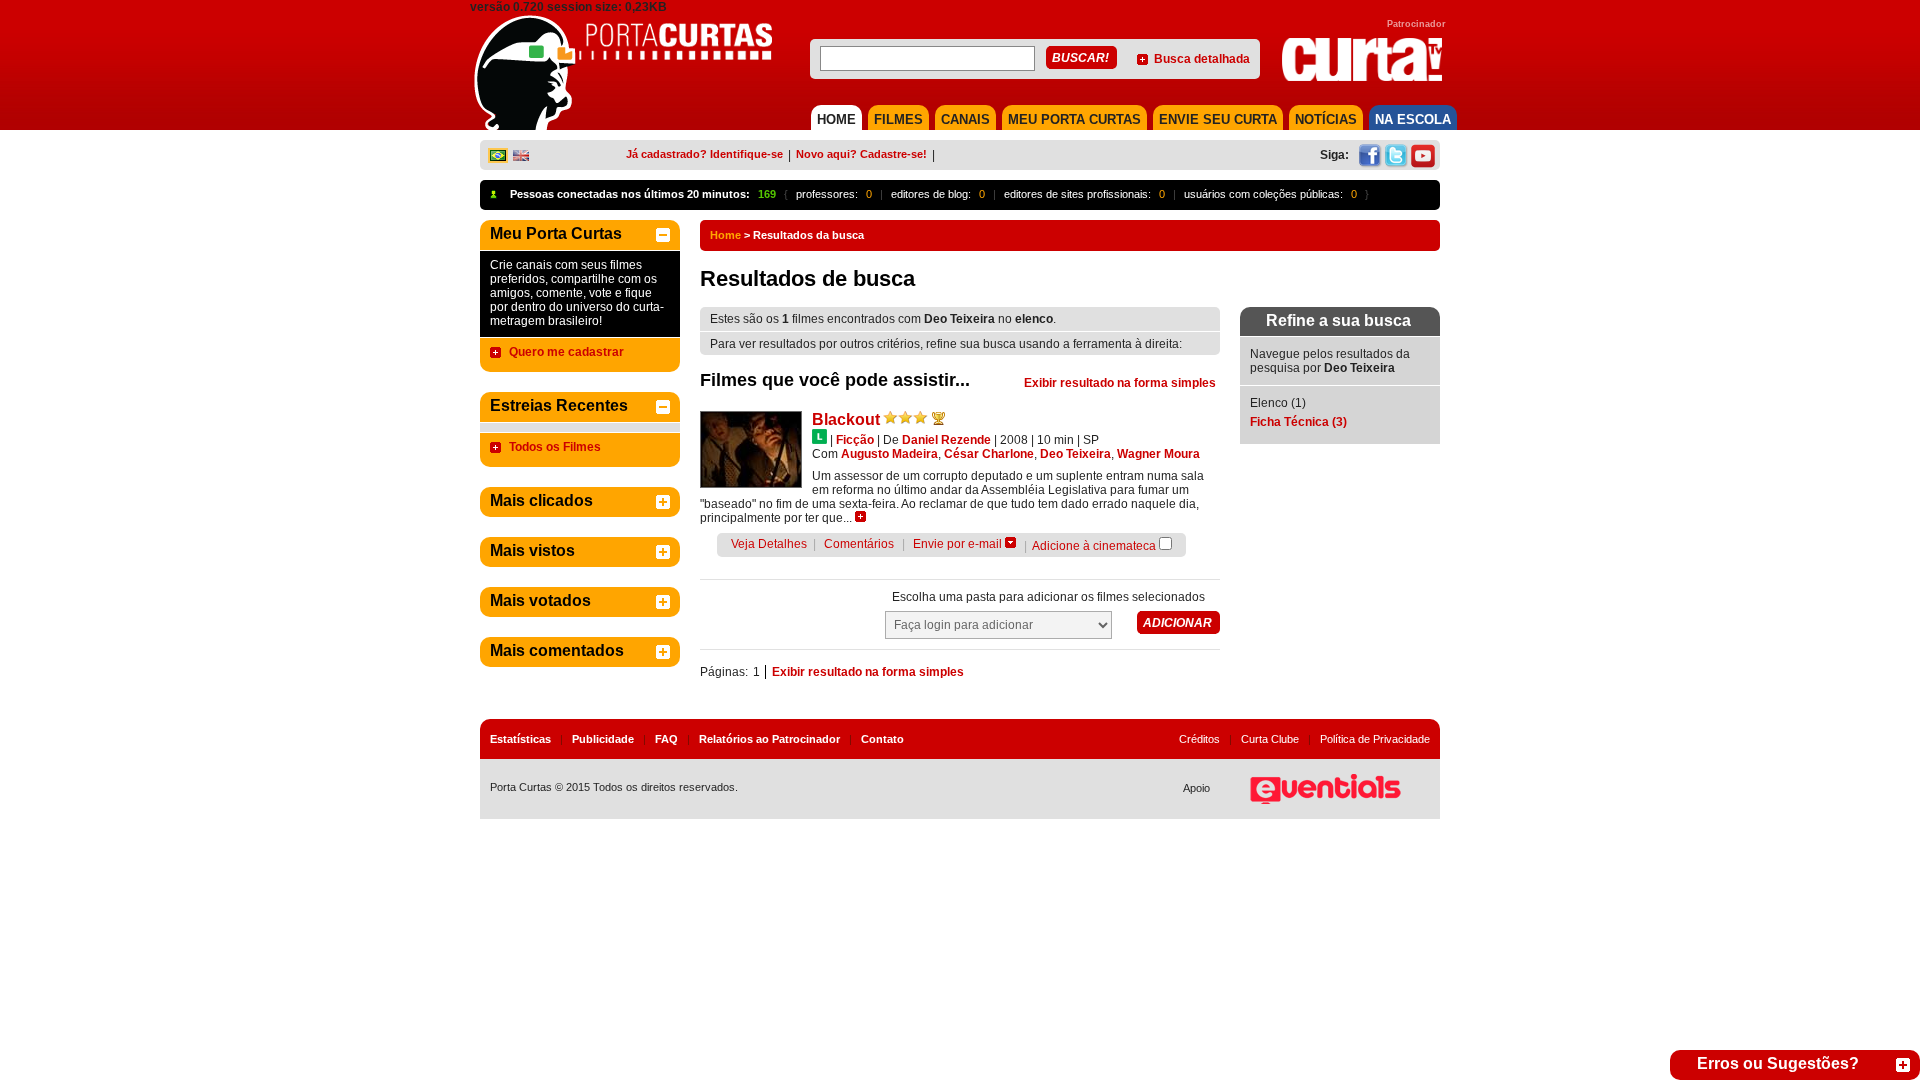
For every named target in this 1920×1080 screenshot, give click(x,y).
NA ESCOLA (1413, 119)
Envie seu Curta (1218, 119)
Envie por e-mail (957, 544)
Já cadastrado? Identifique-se (704, 154)
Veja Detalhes (769, 544)
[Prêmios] (938, 418)
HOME (836, 119)
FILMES (898, 119)
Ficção (855, 440)
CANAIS (965, 119)
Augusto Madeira (889, 454)
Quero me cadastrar (566, 352)
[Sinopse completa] (860, 516)
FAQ (666, 739)
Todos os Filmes (555, 447)
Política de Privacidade (1375, 739)
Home (725, 235)
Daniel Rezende (946, 440)
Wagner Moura (1158, 454)
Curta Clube (1270, 739)
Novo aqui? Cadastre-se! (861, 154)
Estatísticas (520, 739)
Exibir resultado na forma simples (1120, 383)
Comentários (859, 544)
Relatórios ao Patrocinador (769, 739)
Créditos (1199, 739)
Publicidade (603, 739)
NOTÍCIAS (1326, 119)
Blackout (846, 419)
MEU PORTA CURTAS (1074, 119)
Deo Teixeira (1075, 454)
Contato (882, 739)
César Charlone (989, 454)
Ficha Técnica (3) (1298, 422)
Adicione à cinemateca (1094, 546)
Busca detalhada (1202, 59)
